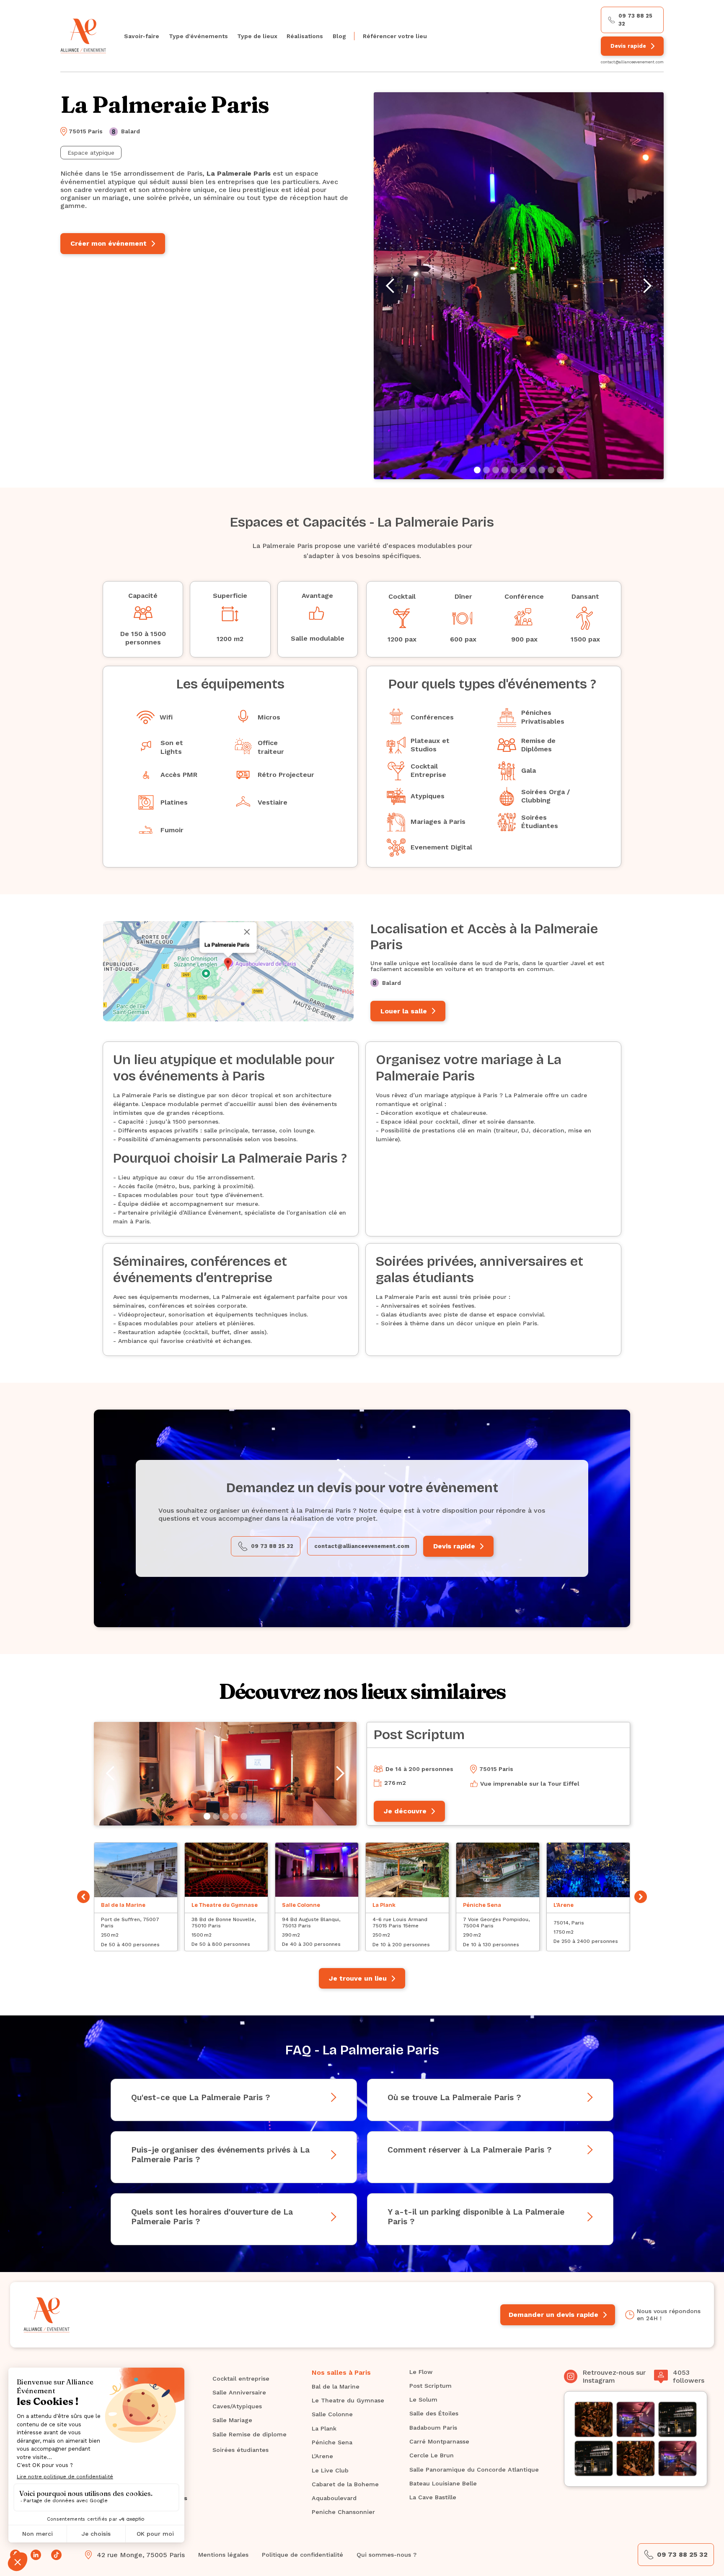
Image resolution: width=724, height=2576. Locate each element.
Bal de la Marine (336, 2386)
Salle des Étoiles (434, 2413)
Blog (339, 36)
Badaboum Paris (433, 2428)
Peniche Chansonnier (343, 2512)
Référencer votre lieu (395, 36)
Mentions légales (223, 2555)
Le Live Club (330, 2470)
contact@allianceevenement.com (632, 62)
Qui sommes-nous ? (387, 2555)
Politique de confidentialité (303, 2555)
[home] (83, 36)
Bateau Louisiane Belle (443, 2483)
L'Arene (322, 2456)
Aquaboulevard (334, 2498)
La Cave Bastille (433, 2497)
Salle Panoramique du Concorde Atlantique (474, 2470)
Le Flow (421, 2372)
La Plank (324, 2428)
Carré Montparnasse (439, 2441)
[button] (198, 36)
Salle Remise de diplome (250, 2434)
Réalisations (305, 36)
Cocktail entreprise (241, 2379)
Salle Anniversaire (239, 2392)
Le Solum (423, 2399)
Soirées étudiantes (240, 2450)
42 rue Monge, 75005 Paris (141, 2555)
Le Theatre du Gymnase (348, 2400)
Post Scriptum (431, 2386)
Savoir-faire (142, 36)
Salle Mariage (232, 2420)
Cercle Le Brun (432, 2455)
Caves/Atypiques (237, 2406)
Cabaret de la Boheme (345, 2484)
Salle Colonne (332, 2414)
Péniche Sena (332, 2442)
